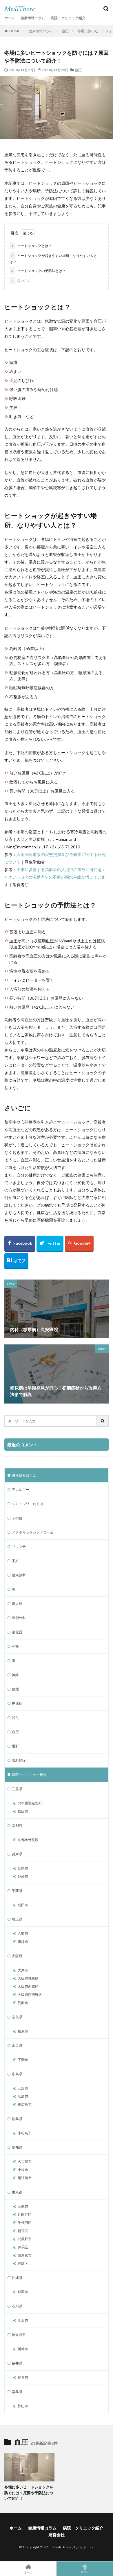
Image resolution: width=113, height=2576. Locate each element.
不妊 (15, 1561)
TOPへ (85, 2572)
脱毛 (15, 1718)
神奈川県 (19, 2335)
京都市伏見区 (28, 1840)
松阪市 (23, 1811)
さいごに (21, 281)
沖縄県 (17, 2278)
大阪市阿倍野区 (30, 1995)
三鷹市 (23, 2206)
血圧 (65, 31)
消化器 (17, 1632)
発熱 (15, 1646)
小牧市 (23, 2170)
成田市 (23, 1905)
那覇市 (23, 2292)
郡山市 (23, 2406)
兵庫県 (17, 1854)
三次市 (23, 2088)
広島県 (17, 2074)
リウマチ (19, 1547)
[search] (103, 1421)
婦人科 (17, 1604)
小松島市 (25, 2133)
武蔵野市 (25, 2239)
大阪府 (17, 1956)
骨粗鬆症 (19, 1760)
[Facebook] (20, 1244)
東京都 (17, 2192)
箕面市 (23, 2003)
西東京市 (25, 2255)
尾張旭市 (25, 2178)
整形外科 (19, 1618)
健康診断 (19, 1575)
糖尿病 (17, 1703)
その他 (17, 1518)
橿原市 (23, 2031)
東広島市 (25, 2105)
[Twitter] (50, 1244)
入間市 (23, 1933)
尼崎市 (23, 1876)
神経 (15, 1675)
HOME (15, 31)
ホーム (10, 18)
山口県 (17, 2045)
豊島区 (23, 2263)
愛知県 (17, 2147)
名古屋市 (25, 2162)
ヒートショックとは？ (32, 246)
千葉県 (17, 1891)
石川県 (17, 2306)
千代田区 (25, 2223)
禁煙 (15, 1689)
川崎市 (23, 2349)
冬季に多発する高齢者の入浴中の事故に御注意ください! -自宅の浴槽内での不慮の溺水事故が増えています (55, 877)
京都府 (17, 1826)
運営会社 (57, 2535)
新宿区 (23, 2231)
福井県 (17, 2363)
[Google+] (79, 1244)
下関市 (23, 2060)
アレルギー (21, 1489)
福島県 (17, 2392)
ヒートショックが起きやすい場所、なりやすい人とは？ (53, 259)
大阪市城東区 (28, 1978)
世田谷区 (25, 2215)
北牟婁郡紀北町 (30, 1803)
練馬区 (23, 2247)
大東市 (23, 1970)
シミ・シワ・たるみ (28, 1504)
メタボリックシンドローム (33, 1532)
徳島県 (17, 2119)
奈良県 (17, 2017)
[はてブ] (16, 1261)
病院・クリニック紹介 (68, 18)
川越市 (23, 1942)
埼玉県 (17, 1919)
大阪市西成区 (28, 1986)
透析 (15, 1746)
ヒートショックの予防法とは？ (39, 271)
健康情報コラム (33, 18)
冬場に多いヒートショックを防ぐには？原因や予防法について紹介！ (29, 2493)
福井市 (23, 2377)
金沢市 (23, 2320)
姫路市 (23, 1868)
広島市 (23, 2096)
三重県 (17, 1789)
